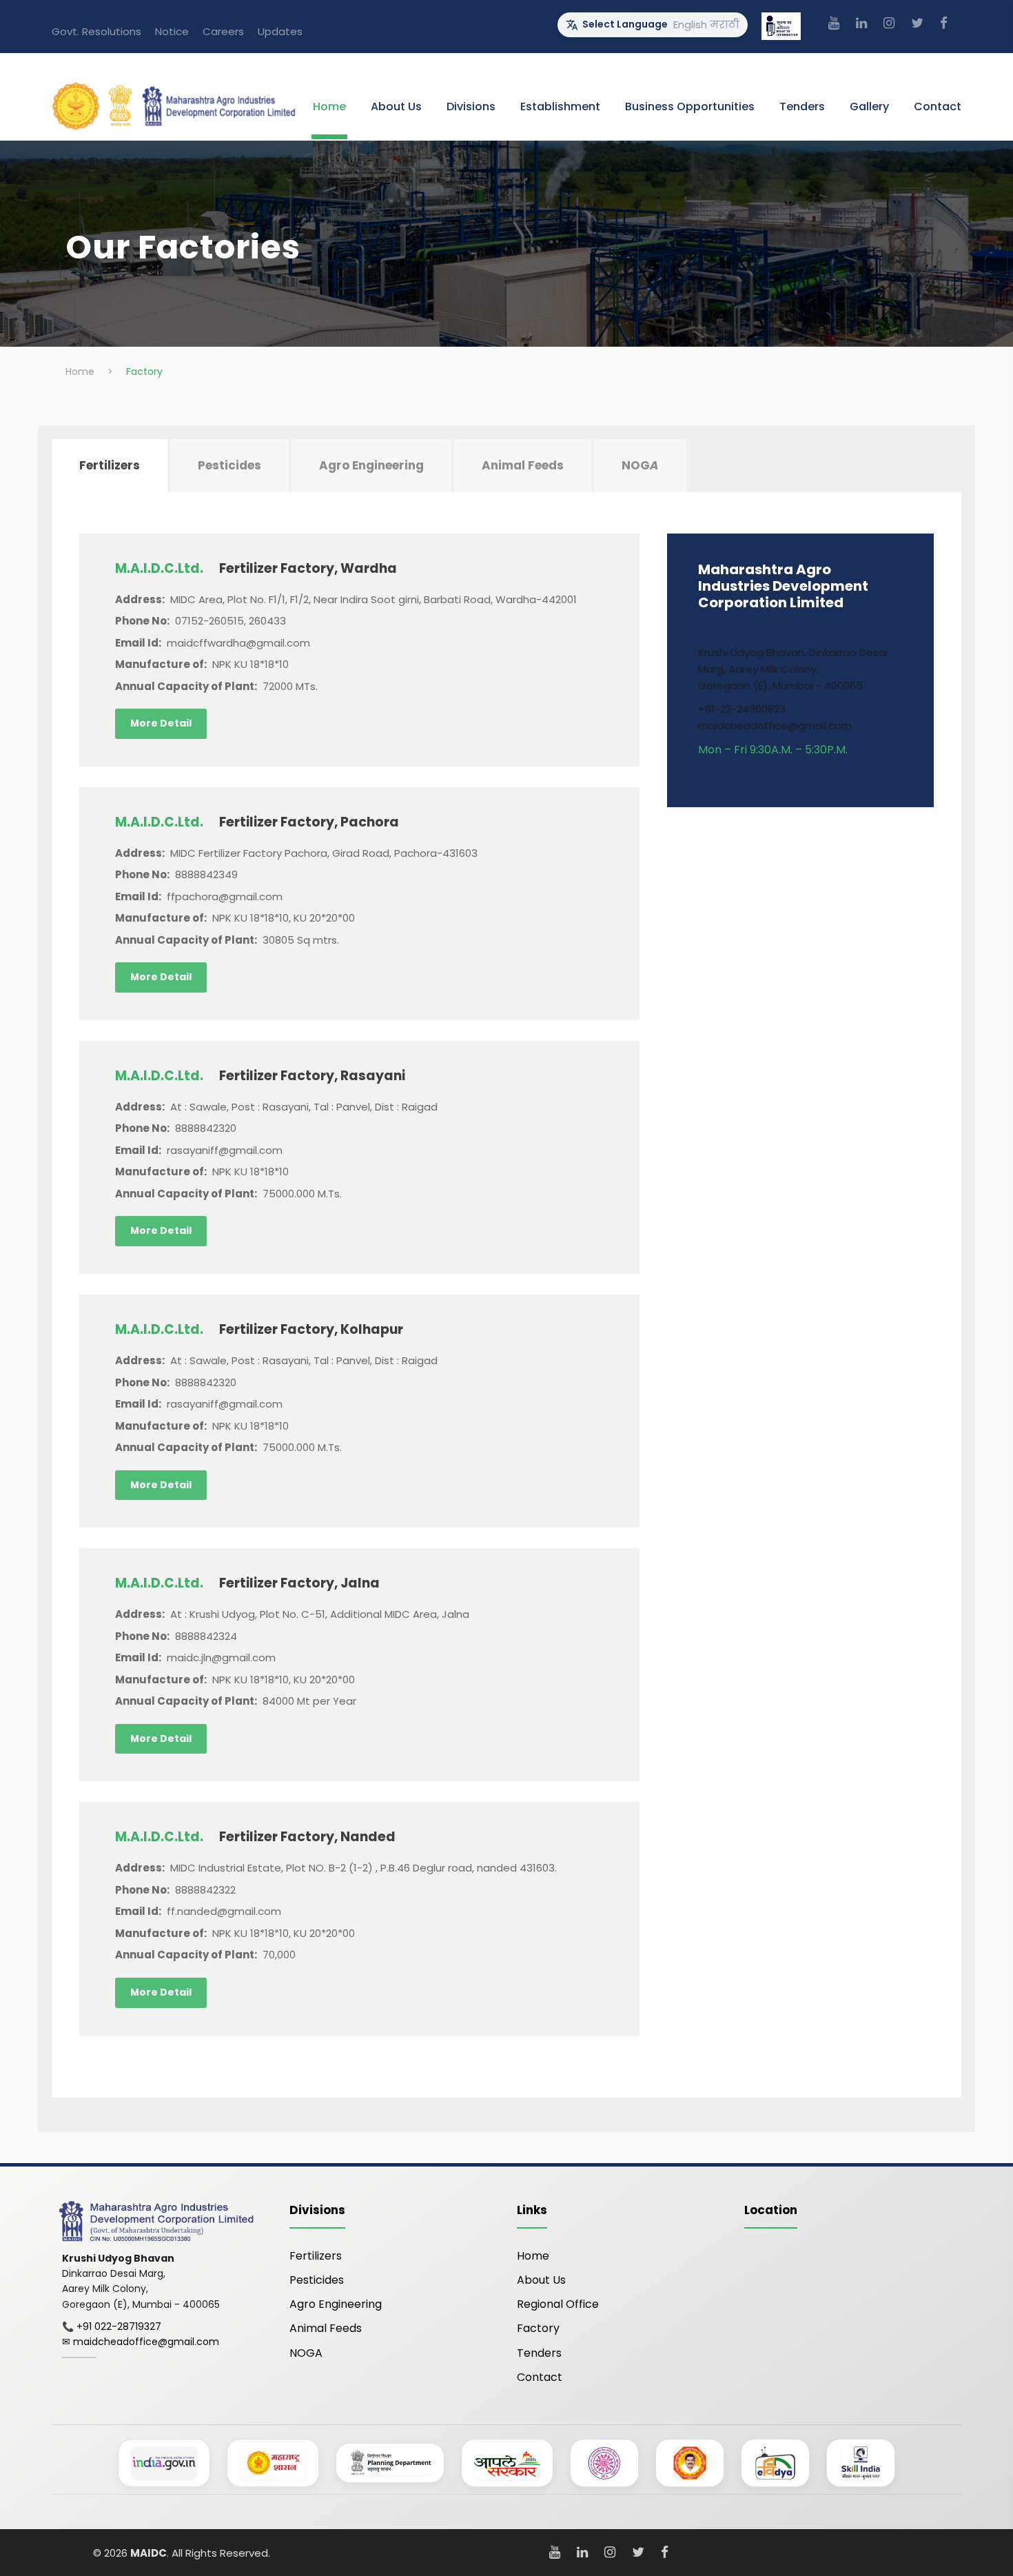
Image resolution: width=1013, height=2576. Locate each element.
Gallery (869, 107)
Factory (538, 2328)
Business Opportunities (690, 107)
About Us (396, 107)
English (690, 24)
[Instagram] (889, 23)
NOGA (306, 2353)
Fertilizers (316, 2256)
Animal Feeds (326, 2328)
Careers (223, 31)
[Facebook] (944, 23)
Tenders (802, 107)
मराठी (725, 24)
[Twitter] (917, 23)
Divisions (471, 107)
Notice (172, 31)
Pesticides (317, 2280)
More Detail (161, 723)
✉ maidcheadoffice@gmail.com (141, 2342)
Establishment (560, 107)
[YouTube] (834, 23)
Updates (280, 31)
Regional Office (558, 2304)
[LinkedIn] (861, 23)
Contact (938, 107)
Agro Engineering (336, 2304)
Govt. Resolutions (96, 31)
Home (329, 107)
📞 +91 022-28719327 (112, 2326)
